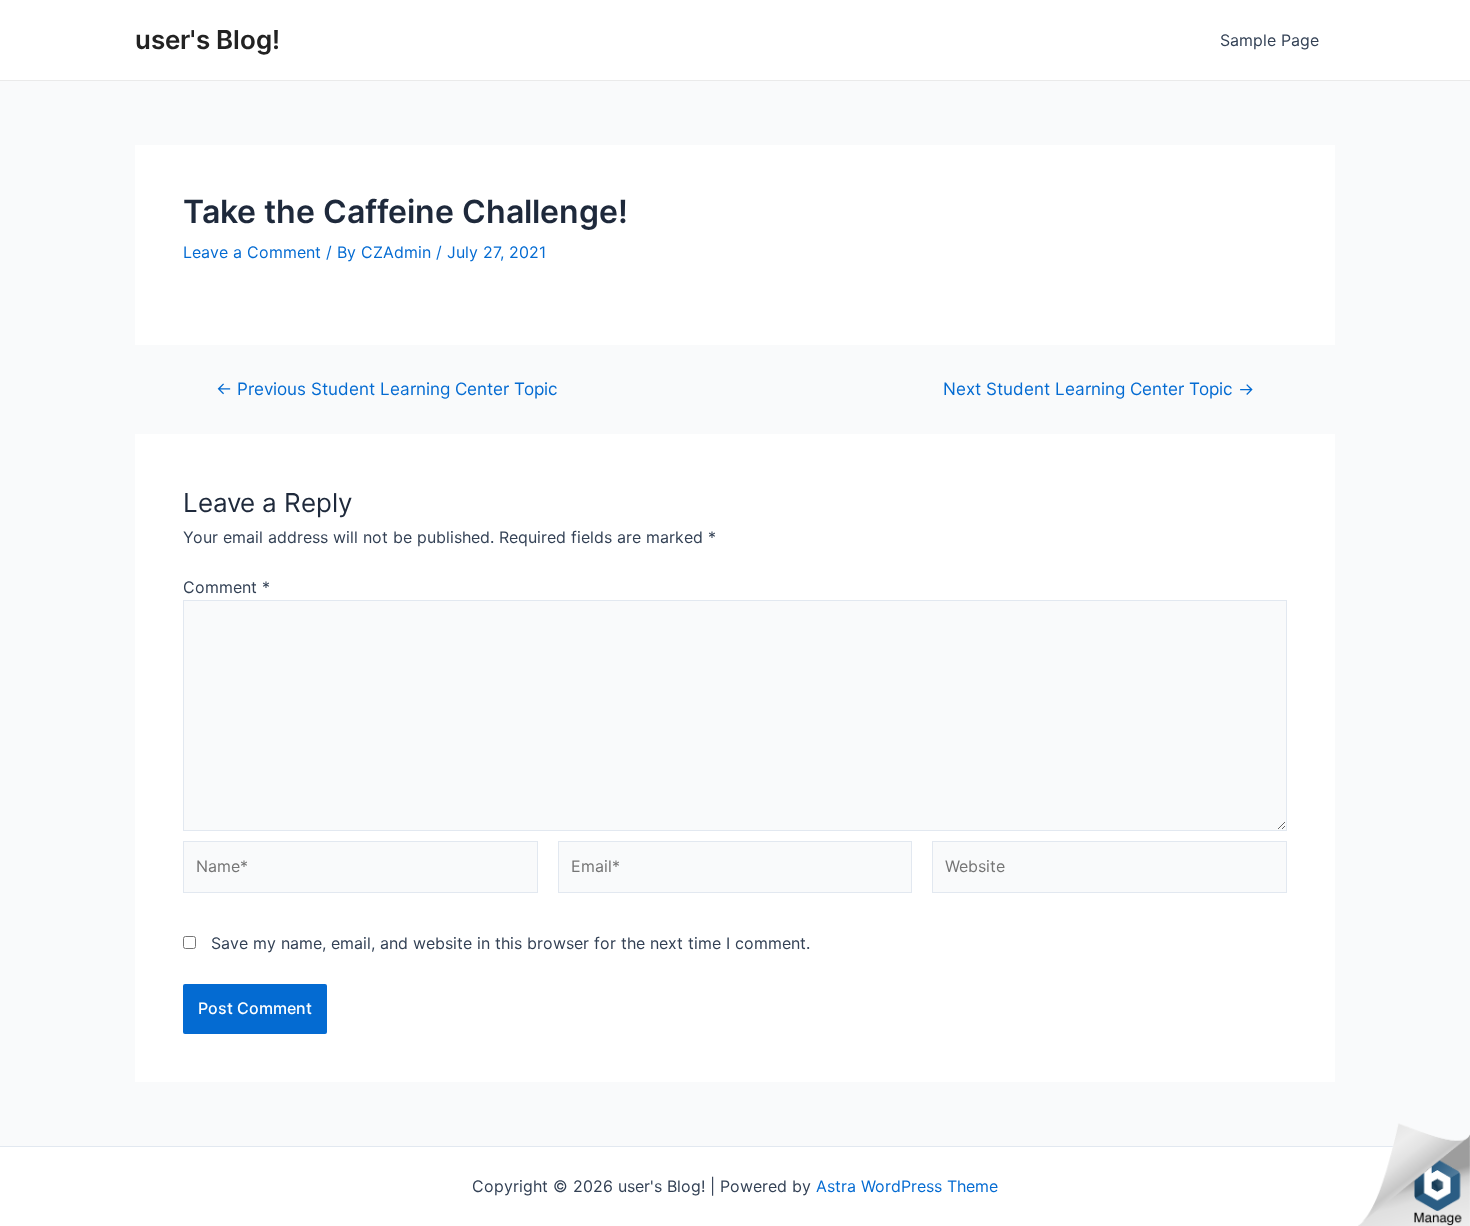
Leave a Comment (252, 252)
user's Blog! (207, 39)
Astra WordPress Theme (907, 1186)
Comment (226, 587)
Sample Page (1269, 40)
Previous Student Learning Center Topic (387, 388)
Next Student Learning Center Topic (1098, 388)
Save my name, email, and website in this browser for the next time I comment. (510, 943)
